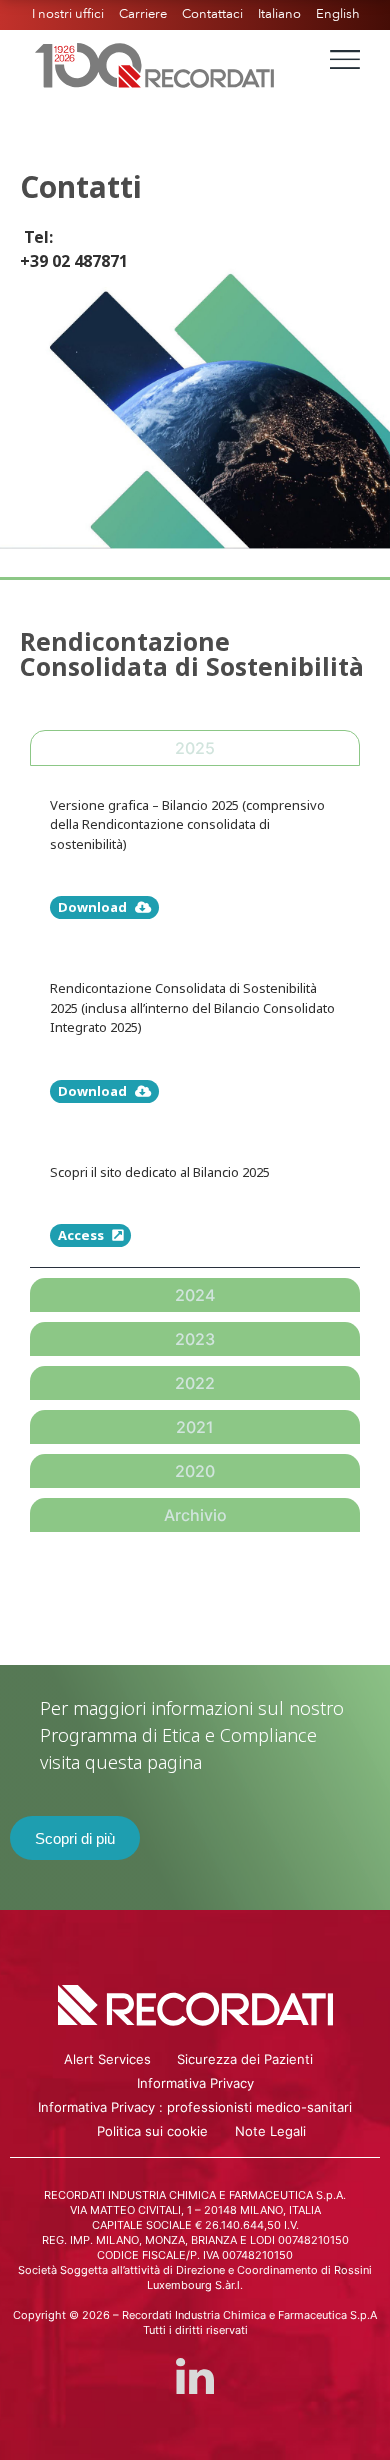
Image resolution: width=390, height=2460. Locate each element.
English (338, 14)
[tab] (195, 748)
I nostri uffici (68, 14)
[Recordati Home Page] (155, 63)
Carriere (143, 14)
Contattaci (212, 14)
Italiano (279, 14)
